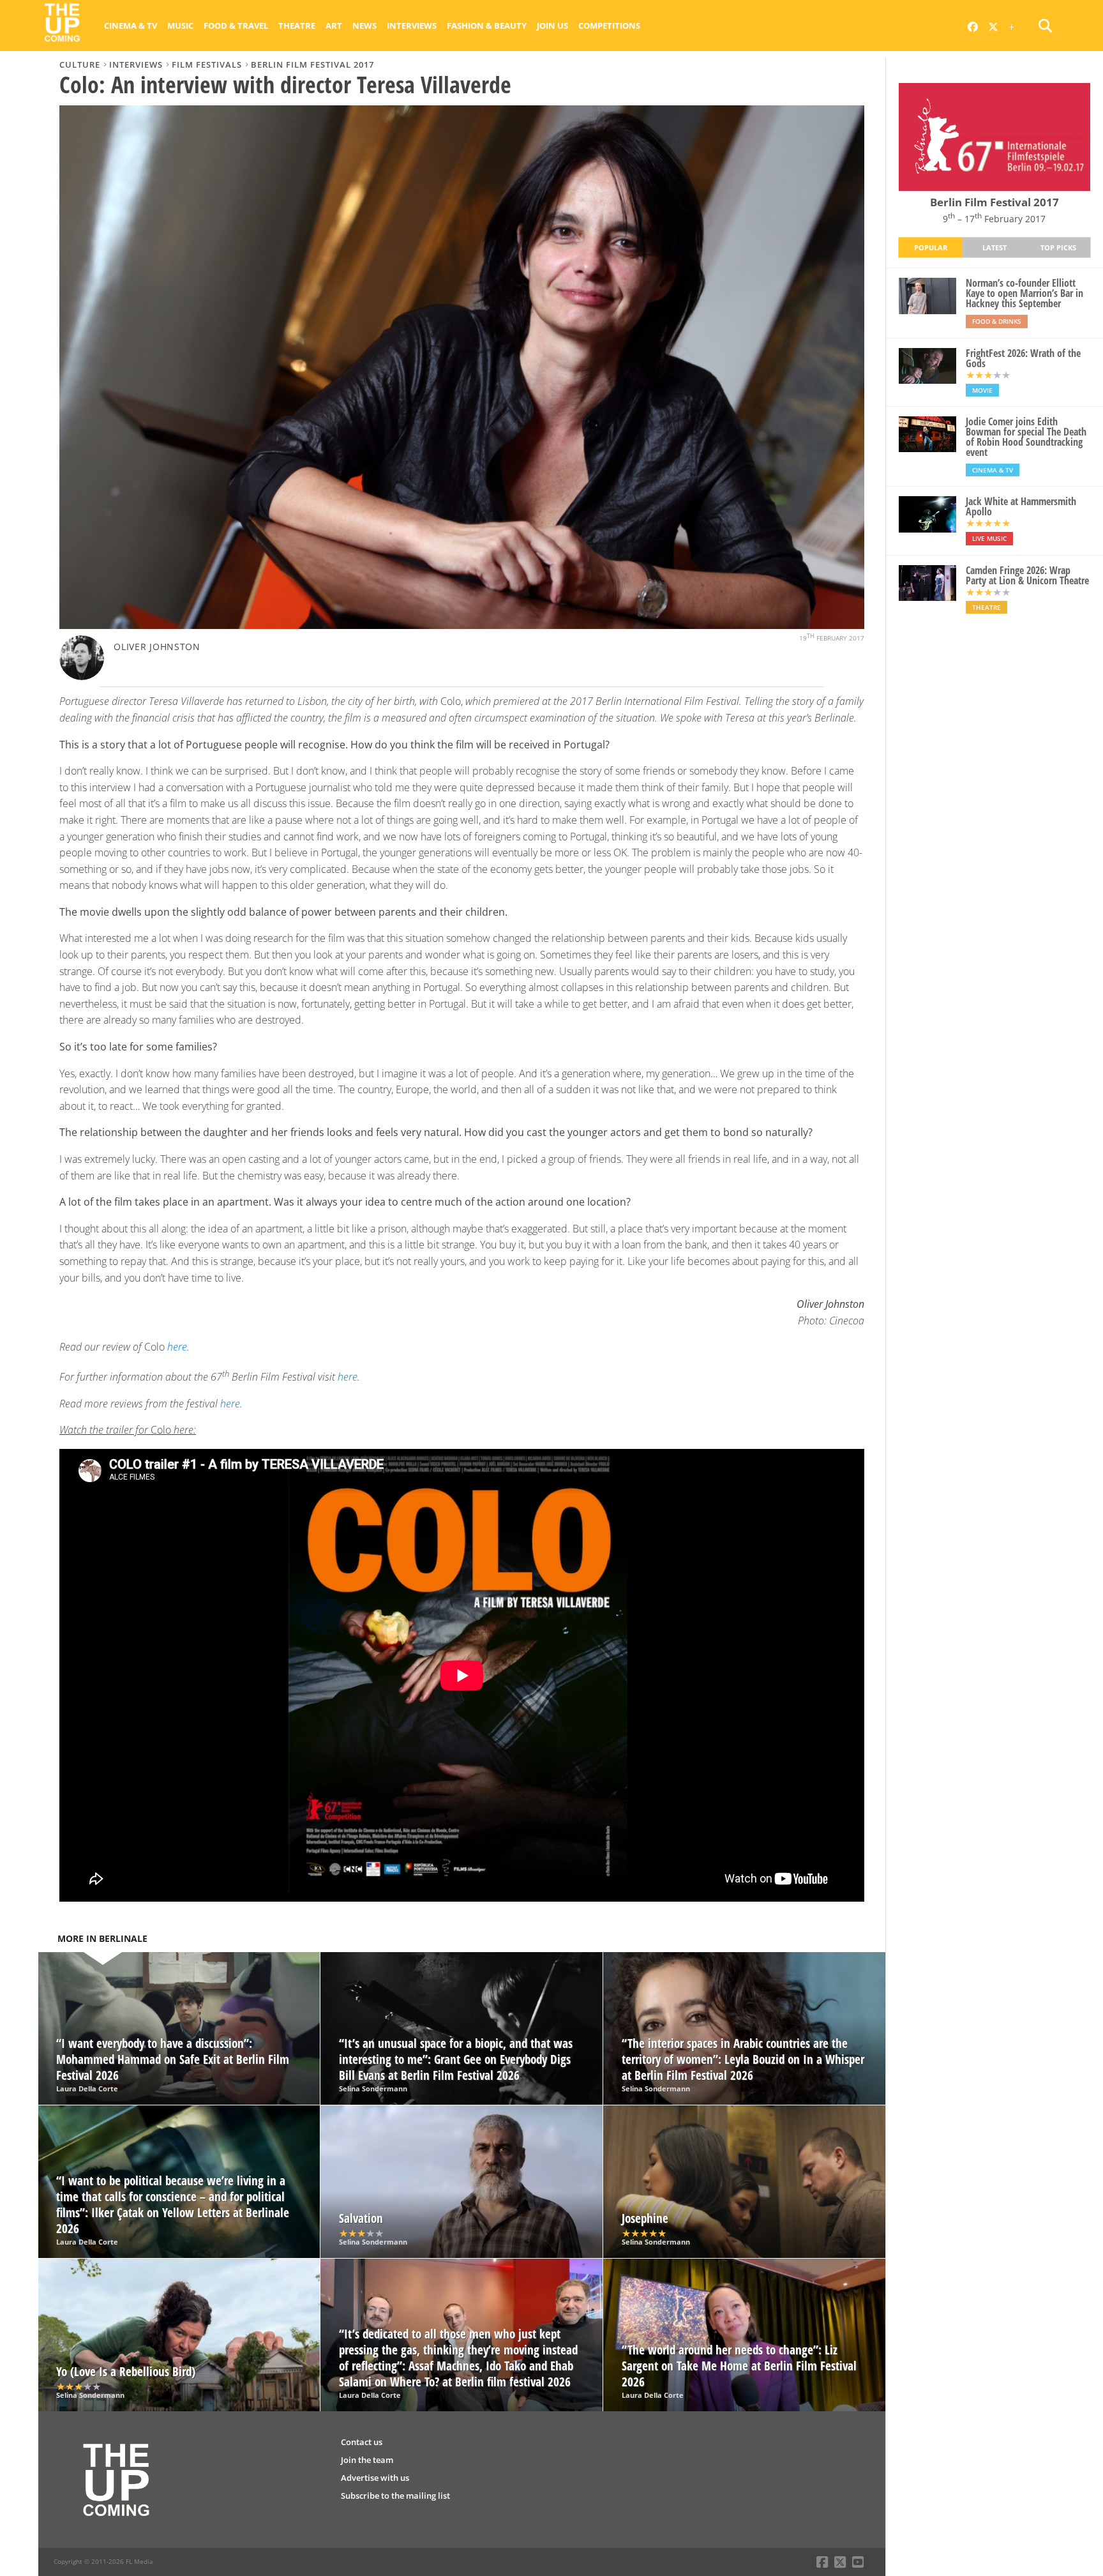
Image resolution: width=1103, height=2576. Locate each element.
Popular (931, 247)
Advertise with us (375, 2478)
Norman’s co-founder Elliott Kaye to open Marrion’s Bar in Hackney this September (1024, 293)
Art (334, 26)
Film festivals (207, 64)
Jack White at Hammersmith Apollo (1021, 506)
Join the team (367, 2460)
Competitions (609, 26)
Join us (552, 26)
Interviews (412, 26)
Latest (994, 247)
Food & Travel (236, 26)
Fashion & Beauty (487, 26)
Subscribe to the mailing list (395, 2496)
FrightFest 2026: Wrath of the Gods (1023, 358)
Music (180, 26)
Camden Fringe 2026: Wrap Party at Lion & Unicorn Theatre (1027, 575)
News (364, 26)
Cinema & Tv (131, 26)
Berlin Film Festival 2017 (312, 64)
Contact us (362, 2442)
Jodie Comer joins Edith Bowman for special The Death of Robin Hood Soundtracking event (1026, 437)
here (177, 1347)
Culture (80, 64)
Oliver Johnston (157, 647)
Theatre (297, 26)
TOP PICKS (1058, 247)
